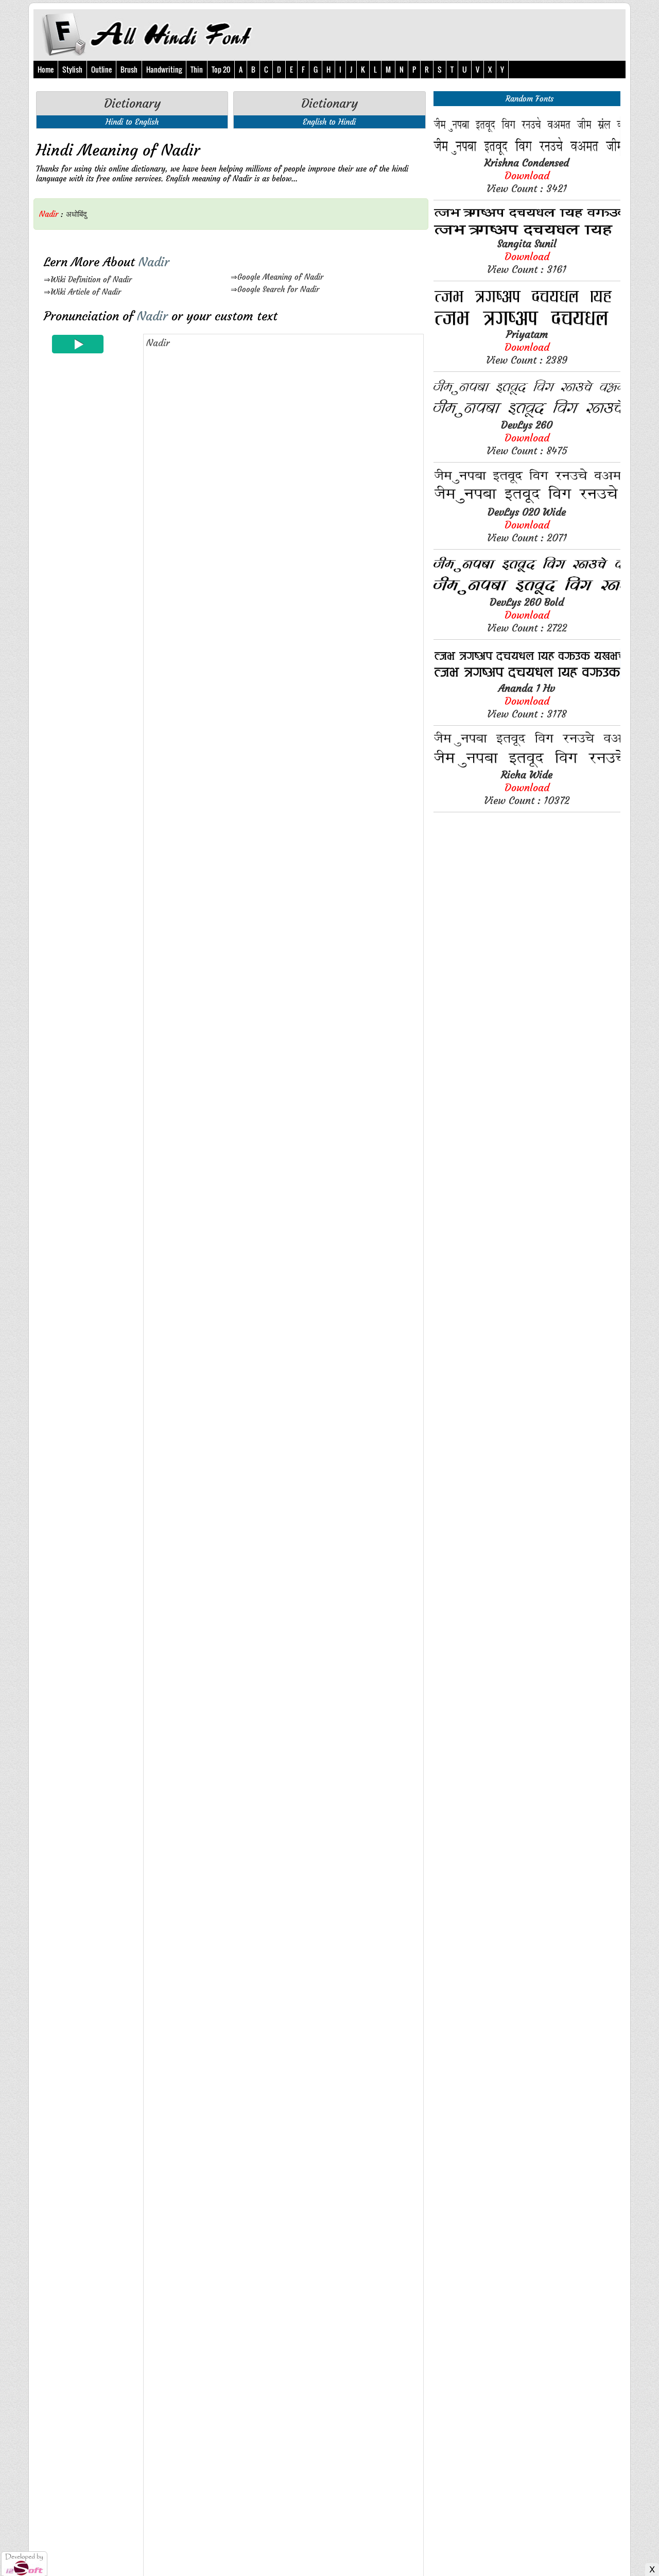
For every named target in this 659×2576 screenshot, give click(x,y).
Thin (197, 69)
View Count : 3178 (527, 701)
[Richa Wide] (527, 765)
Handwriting (164, 69)
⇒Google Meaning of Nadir (277, 277)
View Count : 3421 (527, 175)
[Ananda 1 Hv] (527, 679)
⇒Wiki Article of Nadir (82, 292)
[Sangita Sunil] (527, 234)
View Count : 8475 (527, 438)
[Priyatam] (527, 325)
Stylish (72, 69)
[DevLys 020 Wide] (527, 502)
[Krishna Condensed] (527, 153)
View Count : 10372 (527, 787)
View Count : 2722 (527, 615)
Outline (101, 69)
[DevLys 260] (527, 415)
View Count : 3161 (527, 256)
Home (46, 69)
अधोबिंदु (76, 214)
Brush (129, 69)
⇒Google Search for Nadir (275, 289)
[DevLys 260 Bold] (527, 593)
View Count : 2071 (527, 525)
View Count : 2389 (527, 347)
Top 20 (221, 69)
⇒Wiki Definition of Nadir (88, 279)
